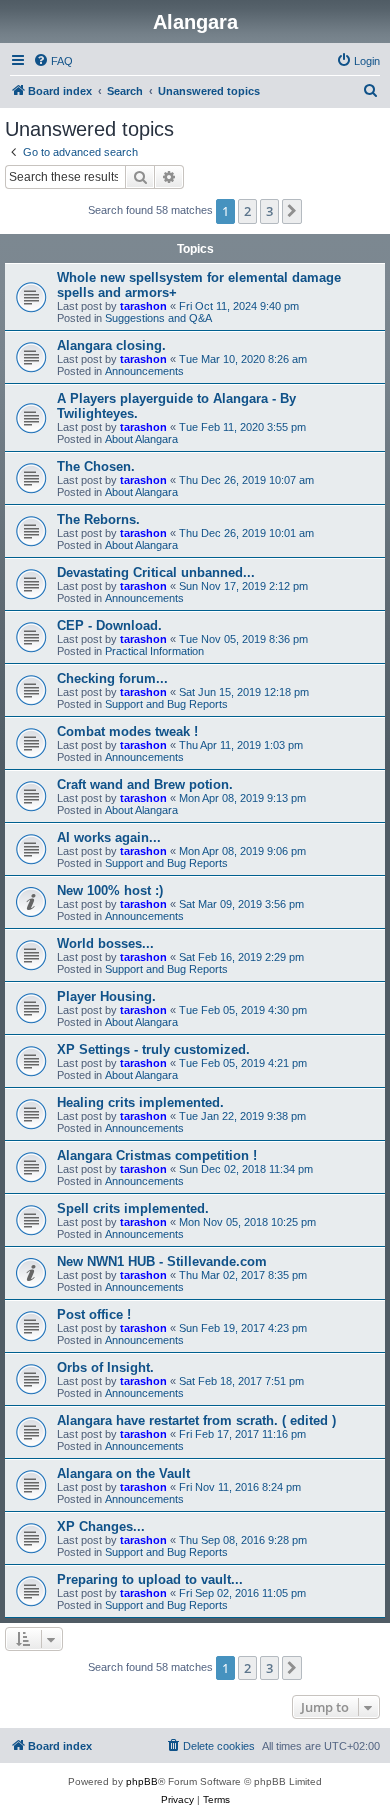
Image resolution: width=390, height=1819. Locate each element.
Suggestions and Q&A (158, 318)
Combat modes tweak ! (127, 731)
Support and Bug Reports (166, 704)
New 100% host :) (110, 890)
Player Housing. (106, 996)
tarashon (143, 306)
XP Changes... (101, 1526)
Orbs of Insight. (105, 1367)
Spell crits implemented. (133, 1208)
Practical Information (154, 651)
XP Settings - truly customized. (153, 1049)
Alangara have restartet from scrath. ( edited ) (196, 1420)
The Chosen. (96, 466)
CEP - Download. (109, 625)
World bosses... (105, 943)
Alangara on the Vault (123, 1473)
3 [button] (269, 211)
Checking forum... (112, 678)
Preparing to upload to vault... (150, 1579)
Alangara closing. (111, 345)
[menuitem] (53, 61)
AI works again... (109, 837)
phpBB (142, 1781)
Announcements (144, 371)
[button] (292, 211)
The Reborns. (98, 519)
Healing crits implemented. (140, 1102)
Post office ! (94, 1314)
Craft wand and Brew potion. (145, 784)
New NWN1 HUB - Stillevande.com (162, 1261)
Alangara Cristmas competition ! (157, 1155)
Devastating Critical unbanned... (156, 572)
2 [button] (247, 211)
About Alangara (141, 439)
